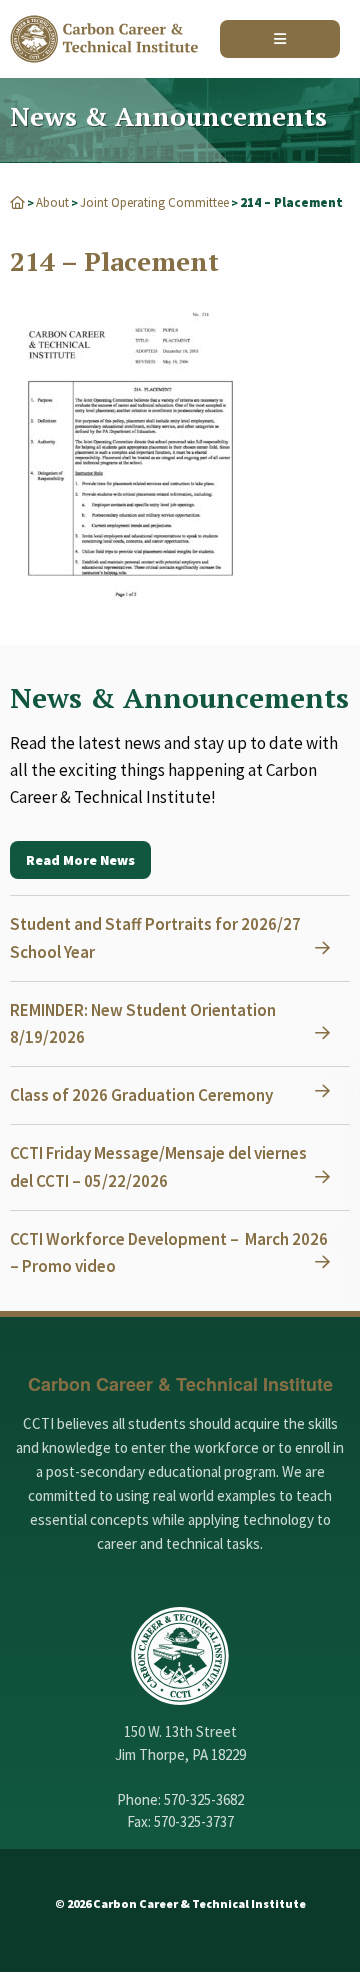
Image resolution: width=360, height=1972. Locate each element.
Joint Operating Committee (154, 202)
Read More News (80, 860)
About (52, 202)
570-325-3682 (204, 1799)
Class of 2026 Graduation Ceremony (141, 1095)
